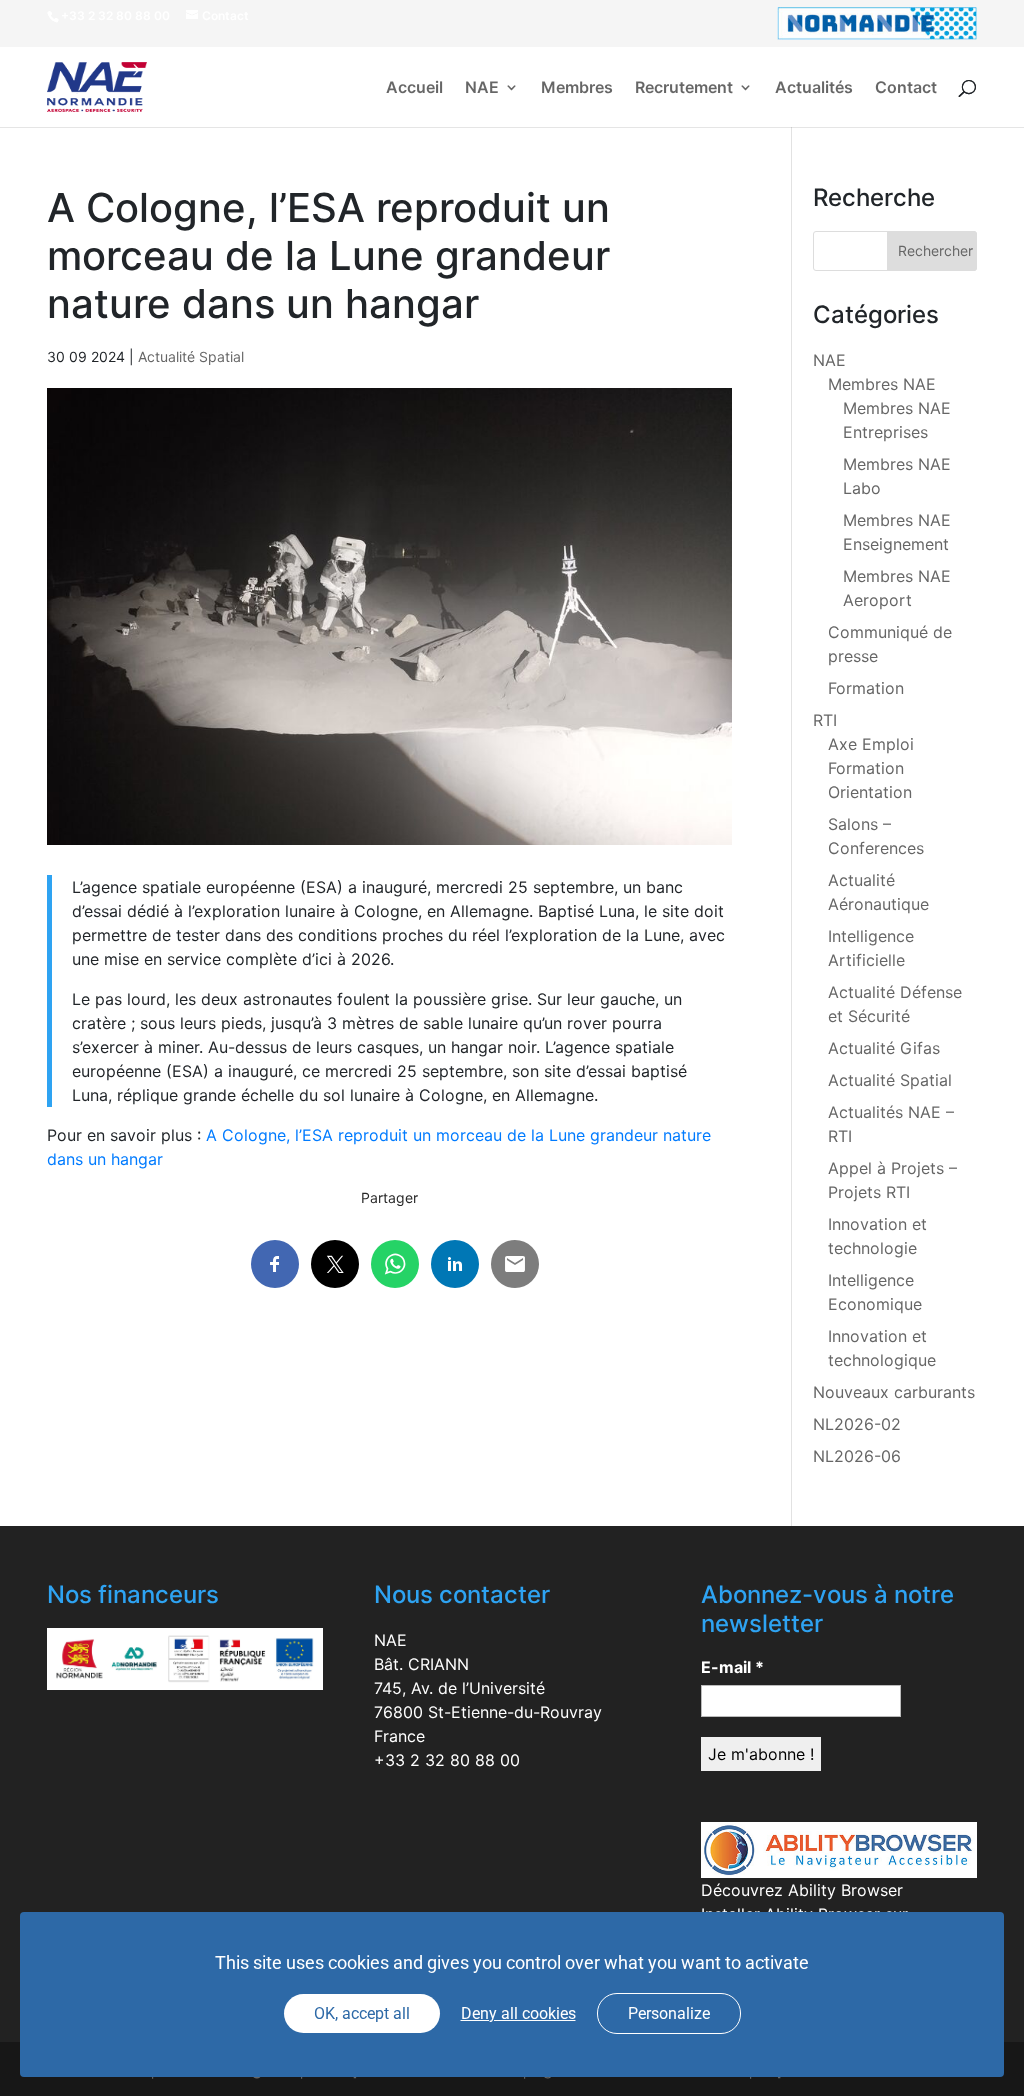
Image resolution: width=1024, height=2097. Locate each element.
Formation (866, 688)
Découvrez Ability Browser (802, 1890)
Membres (577, 88)
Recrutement (684, 88)
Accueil (414, 88)
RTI (825, 720)
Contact (906, 88)
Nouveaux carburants (894, 1392)
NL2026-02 (857, 1424)
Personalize (669, 2013)
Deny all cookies (518, 2013)
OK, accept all (362, 2013)
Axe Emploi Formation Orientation (871, 768)
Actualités (814, 88)
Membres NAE (882, 384)
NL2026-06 (857, 1456)
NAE (482, 88)
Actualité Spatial (191, 356)
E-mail (732, 1667)
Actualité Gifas (884, 1048)
